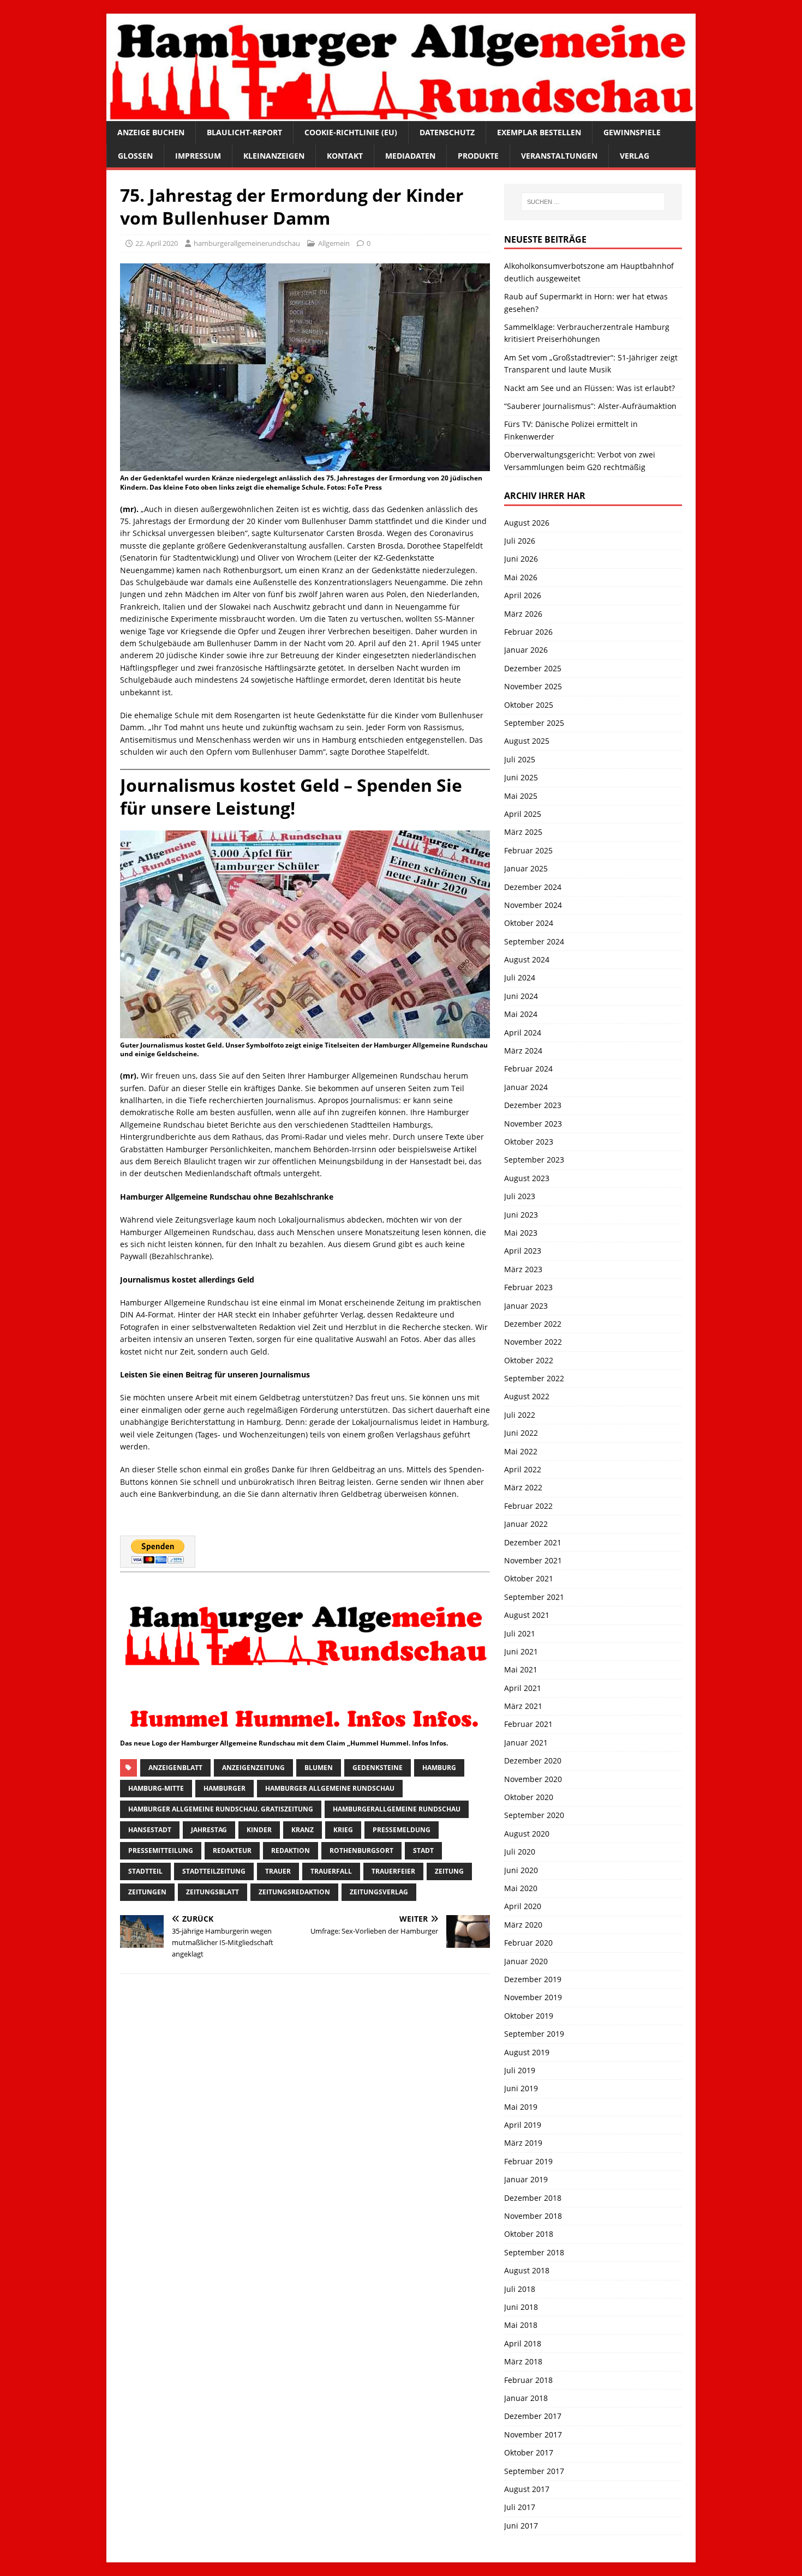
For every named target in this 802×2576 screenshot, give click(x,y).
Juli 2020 (520, 1852)
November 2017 (533, 2434)
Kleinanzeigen (274, 156)
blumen (319, 1768)
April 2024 (523, 1033)
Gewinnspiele (632, 132)
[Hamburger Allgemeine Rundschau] (401, 115)
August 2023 (527, 1178)
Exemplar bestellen (539, 132)
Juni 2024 (521, 996)
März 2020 (523, 1925)
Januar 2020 (526, 1961)
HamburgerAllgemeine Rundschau (397, 1809)
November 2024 (533, 905)
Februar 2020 (528, 1943)
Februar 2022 (528, 1506)
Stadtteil (145, 1871)
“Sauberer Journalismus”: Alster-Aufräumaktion (590, 406)
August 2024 (527, 959)
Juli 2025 (520, 759)
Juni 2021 (521, 1651)
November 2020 (533, 1779)
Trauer (278, 1871)
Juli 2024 (520, 977)
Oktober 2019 (529, 2016)
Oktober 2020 (529, 1797)
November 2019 (533, 1997)
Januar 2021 (526, 1743)
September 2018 (534, 2252)
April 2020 (523, 1906)
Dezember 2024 (533, 887)
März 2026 (523, 614)
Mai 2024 (521, 1014)
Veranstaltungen (559, 156)
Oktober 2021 (529, 1578)
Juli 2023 (520, 1196)
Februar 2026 (528, 632)
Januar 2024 (526, 1087)
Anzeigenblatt (175, 1768)
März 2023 (523, 1269)
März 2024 (523, 1051)
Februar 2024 (528, 1069)
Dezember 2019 (533, 1979)
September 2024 (534, 941)
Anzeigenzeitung (253, 1768)
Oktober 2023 (529, 1142)
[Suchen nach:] (593, 202)
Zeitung (449, 1871)
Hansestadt (150, 1830)
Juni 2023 (521, 1215)
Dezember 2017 (533, 2416)
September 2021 (534, 1597)
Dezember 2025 (533, 668)
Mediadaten (410, 156)
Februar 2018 (528, 2380)
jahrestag (209, 1830)
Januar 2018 (526, 2398)
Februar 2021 (528, 1724)
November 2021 (533, 1560)
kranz (303, 1830)
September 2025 (534, 723)
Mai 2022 (521, 1451)
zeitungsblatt (213, 1892)
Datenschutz (447, 132)
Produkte (478, 156)
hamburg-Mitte (156, 1788)
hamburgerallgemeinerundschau (247, 243)
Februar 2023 (528, 1287)
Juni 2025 (521, 777)
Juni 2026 (521, 559)
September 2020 (534, 1815)
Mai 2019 (521, 2107)
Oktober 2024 (529, 923)
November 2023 (533, 1124)
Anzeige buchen (151, 132)
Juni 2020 (521, 1870)
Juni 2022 (521, 1433)
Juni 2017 (521, 2526)
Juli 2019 (520, 2070)
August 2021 (527, 1615)
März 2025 (523, 832)
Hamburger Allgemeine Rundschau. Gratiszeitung (221, 1809)
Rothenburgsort (361, 1850)
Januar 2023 (526, 1306)
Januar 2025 (526, 868)
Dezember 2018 (533, 2198)
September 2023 (534, 1160)
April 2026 (523, 595)
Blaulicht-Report (244, 132)
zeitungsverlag (379, 1892)
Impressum (198, 156)
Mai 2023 (521, 1233)
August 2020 (527, 1834)
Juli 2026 (520, 541)
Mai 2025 (521, 796)
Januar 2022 (526, 1524)
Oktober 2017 (529, 2452)
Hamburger (225, 1788)
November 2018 (533, 2216)
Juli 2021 (520, 1633)
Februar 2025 (528, 850)
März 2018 (523, 2361)
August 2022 (527, 1396)
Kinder (259, 1830)
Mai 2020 (521, 1888)
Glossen (135, 156)
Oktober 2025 (529, 705)
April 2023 (523, 1251)
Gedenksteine (378, 1768)
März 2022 (523, 1487)
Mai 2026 (521, 577)
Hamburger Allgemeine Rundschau (330, 1788)
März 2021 (523, 1706)
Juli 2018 (520, 2289)
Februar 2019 (528, 2161)
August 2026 (527, 523)
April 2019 (523, 2125)
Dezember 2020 (533, 1761)
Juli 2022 (520, 1415)
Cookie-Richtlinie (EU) (351, 132)
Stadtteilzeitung (214, 1871)
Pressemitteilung (161, 1850)
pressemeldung (402, 1830)
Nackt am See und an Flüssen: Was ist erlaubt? (589, 388)
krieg (343, 1830)
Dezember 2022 (533, 1324)
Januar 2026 (526, 650)
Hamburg (439, 1768)
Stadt (423, 1850)
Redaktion (291, 1850)
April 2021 (523, 1688)
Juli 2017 (520, 2507)
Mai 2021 (521, 1669)
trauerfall (331, 1871)
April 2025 (523, 814)
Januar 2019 (526, 2179)
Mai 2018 (521, 2325)
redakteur (232, 1850)
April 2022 (523, 1469)
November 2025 (533, 686)
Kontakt (345, 156)
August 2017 (527, 2489)
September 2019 (534, 2034)
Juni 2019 (521, 2088)
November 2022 (533, 1342)
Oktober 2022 (529, 1360)
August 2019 (527, 2052)
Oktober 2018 (529, 2234)
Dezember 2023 (533, 1105)
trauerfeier (393, 1871)
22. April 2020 (157, 243)
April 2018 (523, 2343)
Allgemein (334, 243)
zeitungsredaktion (294, 1892)
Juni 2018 (521, 2307)
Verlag (635, 156)
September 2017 (534, 2471)
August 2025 (527, 741)
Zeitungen (147, 1892)
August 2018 (527, 2270)
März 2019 (523, 2143)
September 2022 (534, 1378)
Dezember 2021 (533, 1542)
